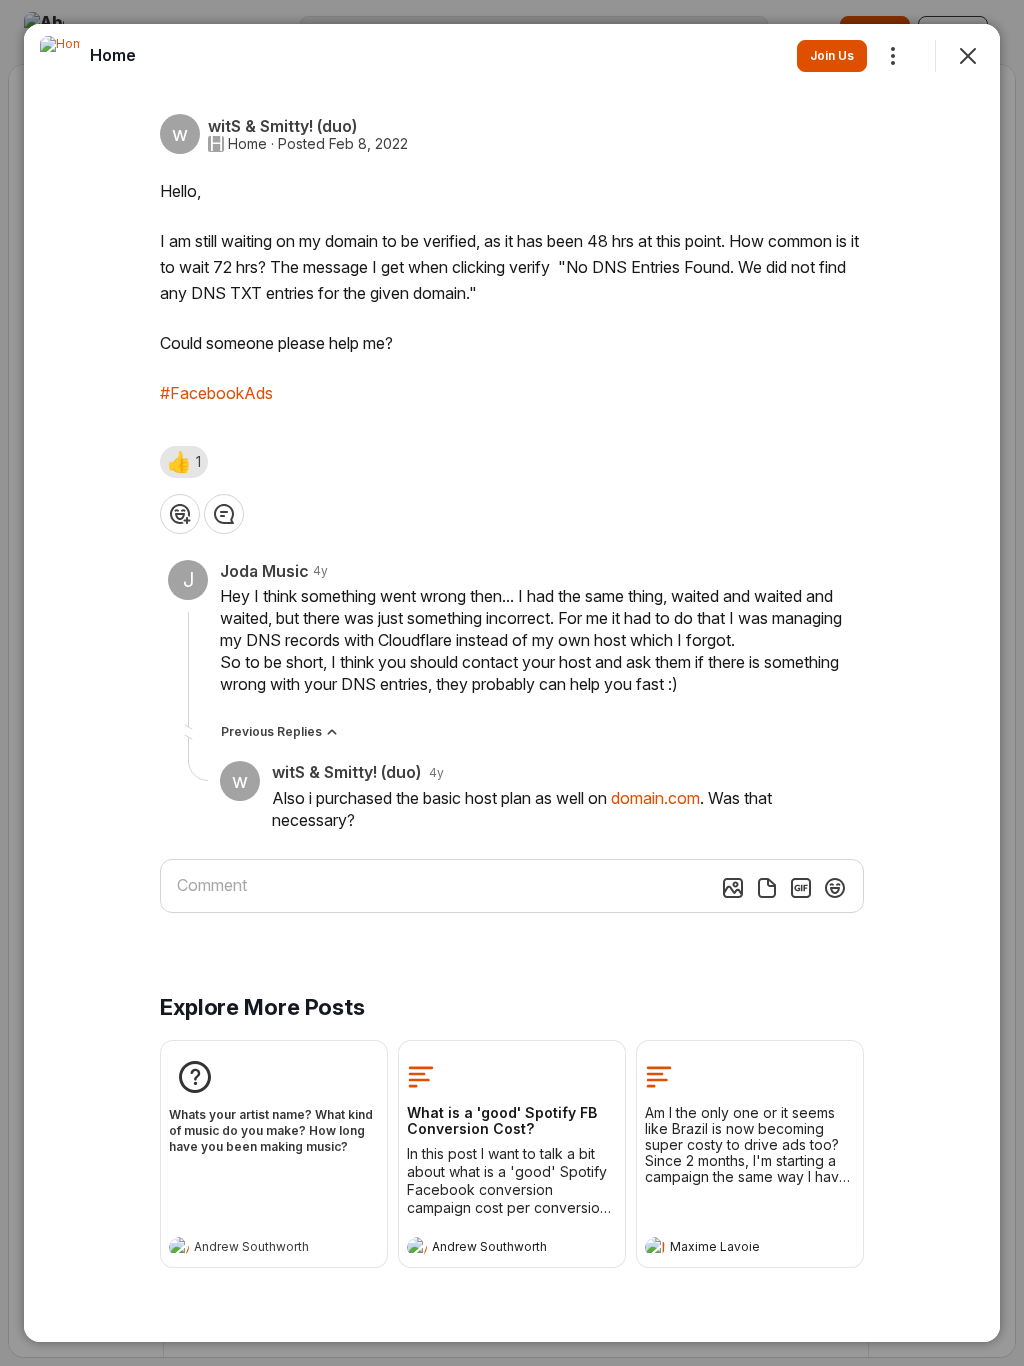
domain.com (655, 798)
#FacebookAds (216, 393)
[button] (184, 462)
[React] (180, 514)
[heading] (254, 1249)
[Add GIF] (801, 888)
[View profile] (179, 1247)
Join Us (832, 55)
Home (247, 144)
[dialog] (512, 683)
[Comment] (224, 514)
